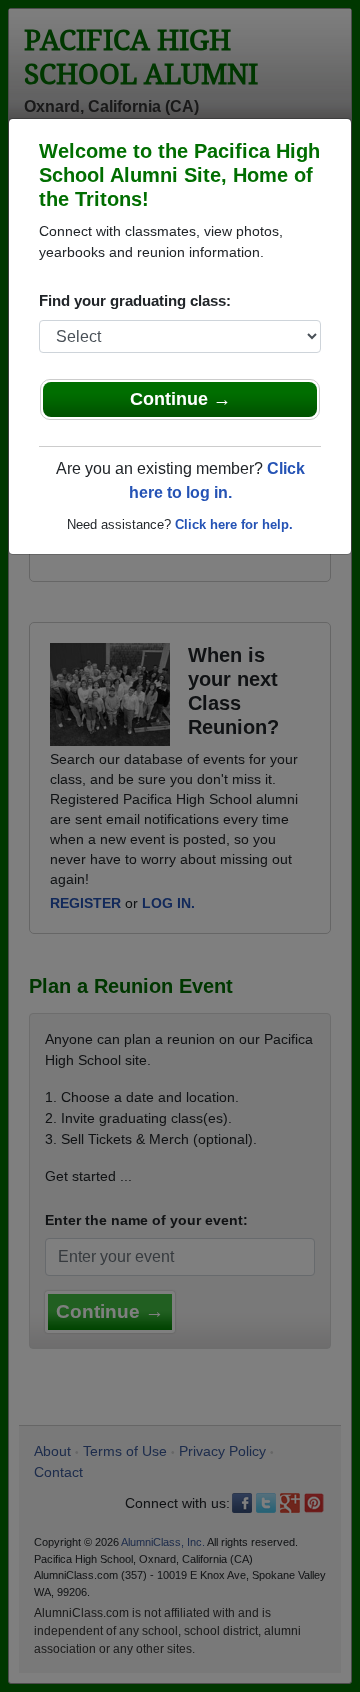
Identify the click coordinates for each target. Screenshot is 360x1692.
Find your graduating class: (135, 300)
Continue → (180, 399)
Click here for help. (234, 524)
